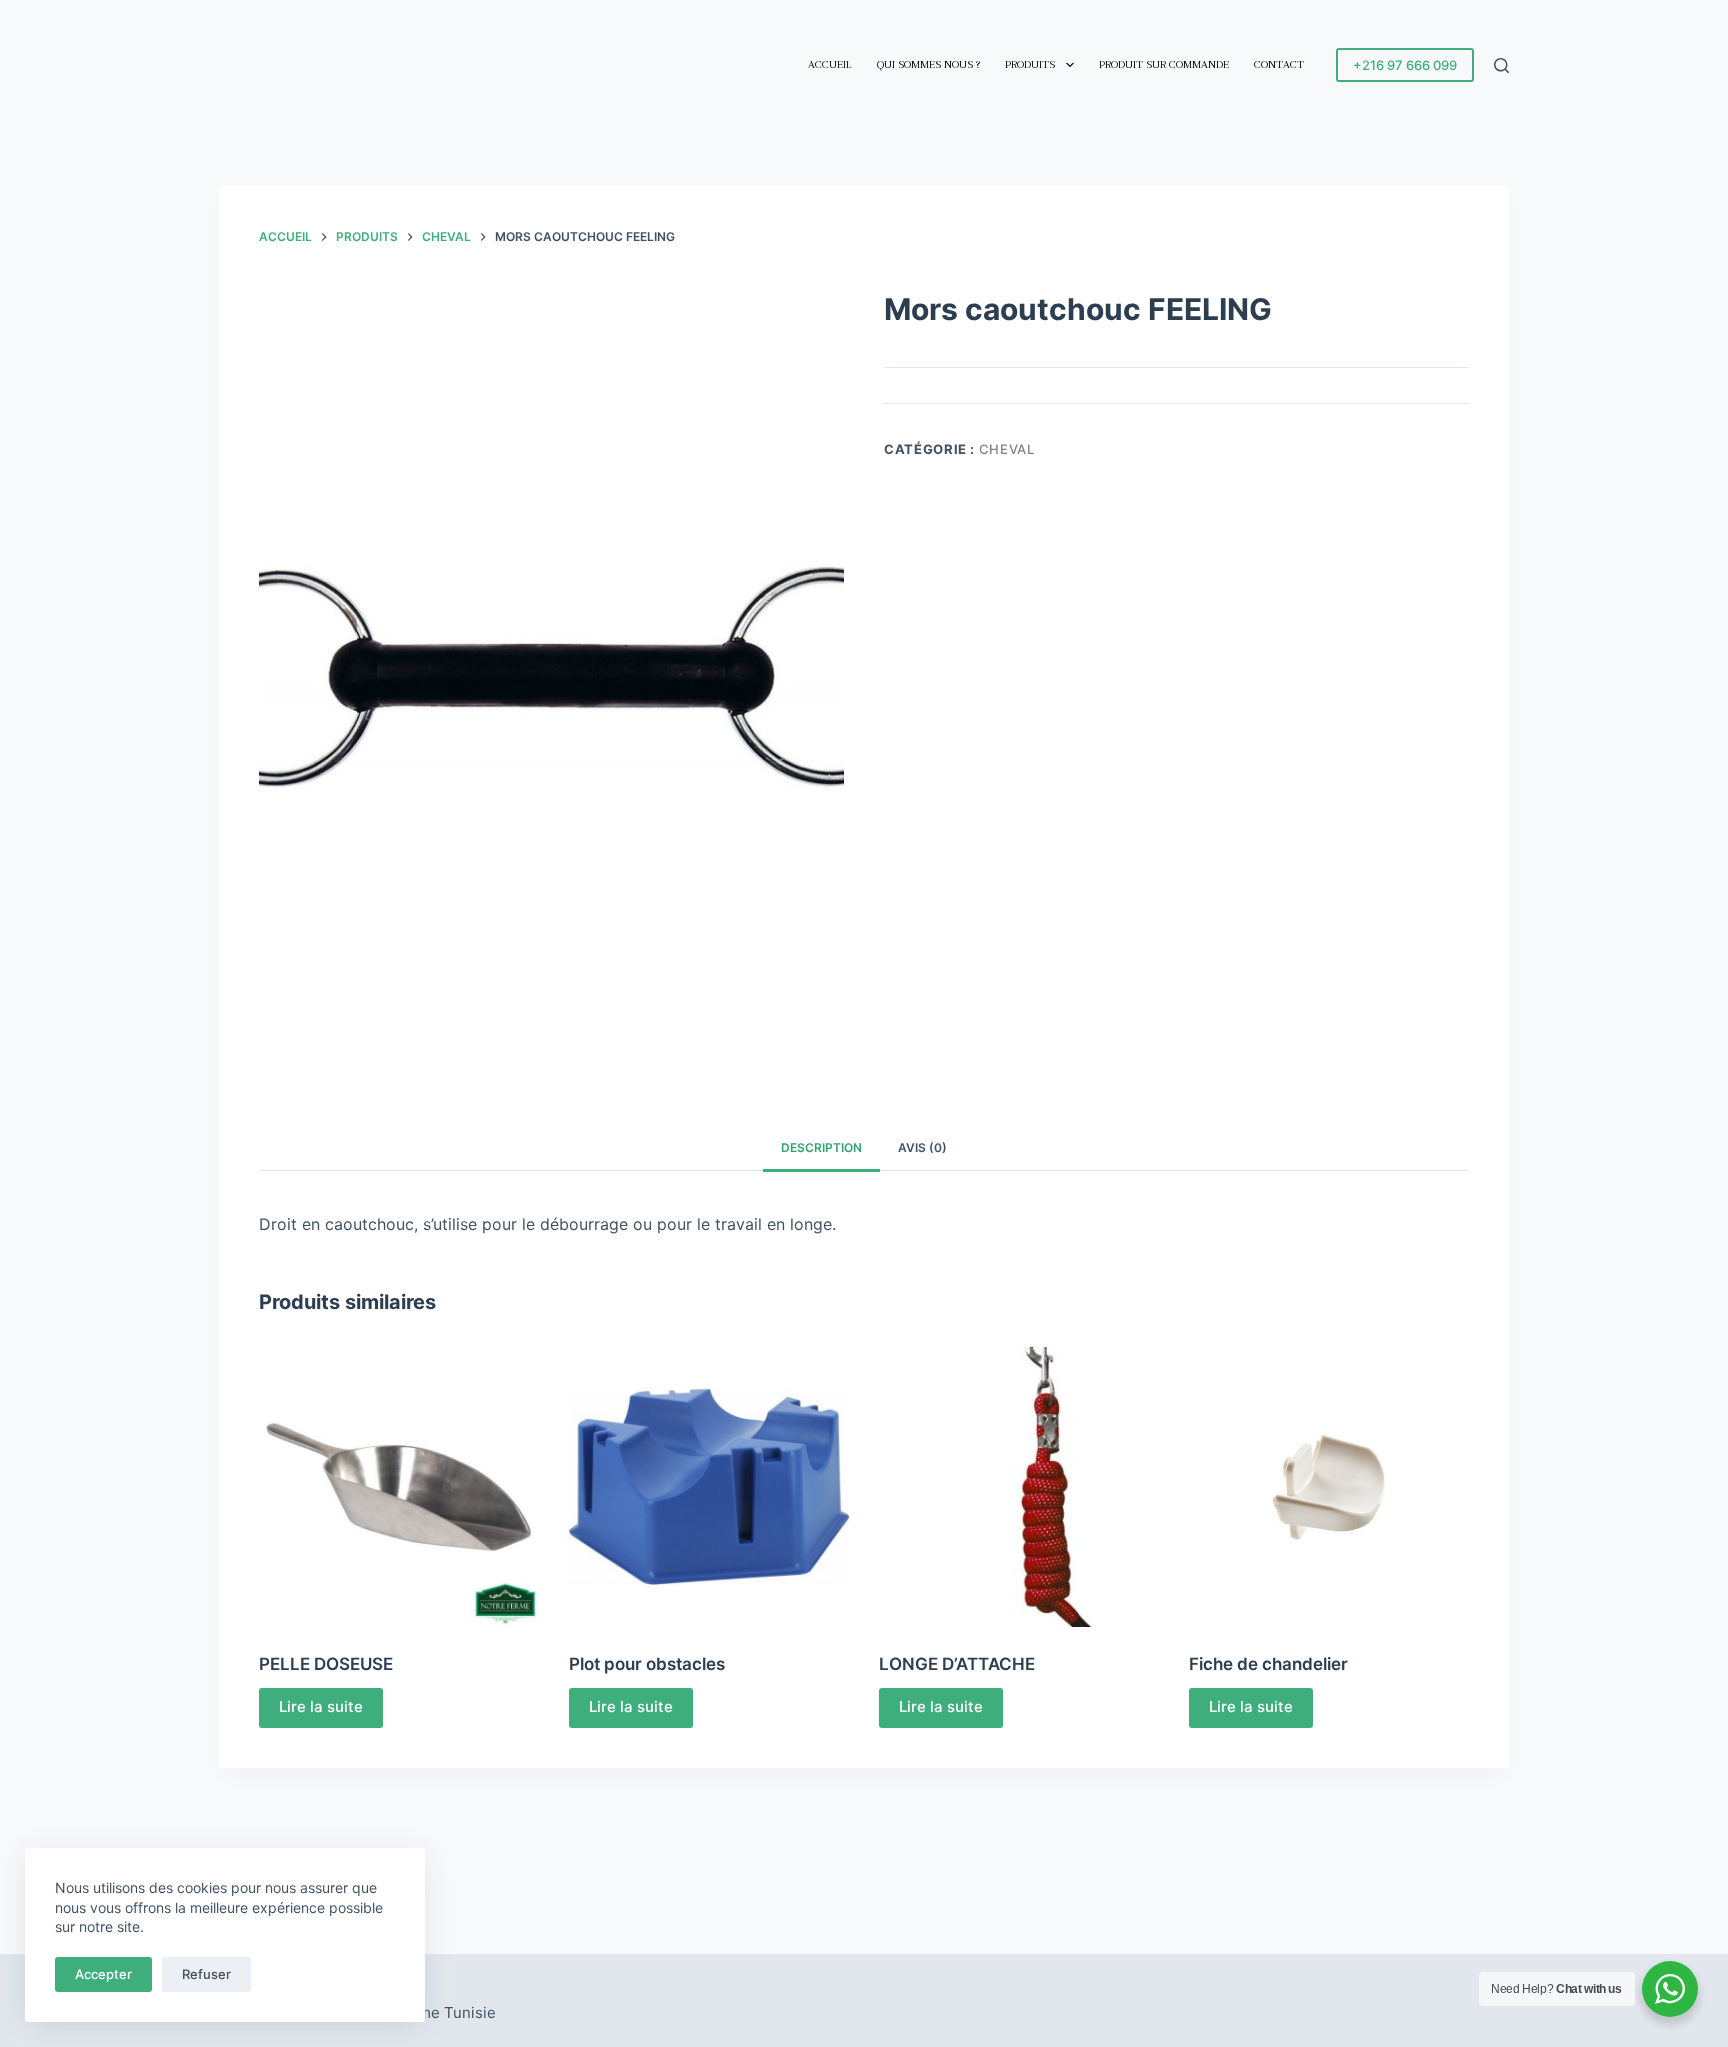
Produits (1030, 64)
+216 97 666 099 (1405, 65)
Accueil (830, 64)
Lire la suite (321, 1706)
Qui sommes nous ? (928, 64)
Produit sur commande (1164, 64)
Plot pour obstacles (647, 1664)
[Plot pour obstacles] (709, 1487)
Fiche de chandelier (1268, 1664)
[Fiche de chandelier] (1329, 1487)
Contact (1279, 64)
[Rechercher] (1501, 65)
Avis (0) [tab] (922, 1147)
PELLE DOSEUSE (326, 1664)
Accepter (103, 1974)
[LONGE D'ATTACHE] (1019, 1487)
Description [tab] (821, 1147)
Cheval (1007, 449)
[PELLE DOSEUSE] (399, 1487)
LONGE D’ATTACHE (957, 1664)
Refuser (206, 1974)
